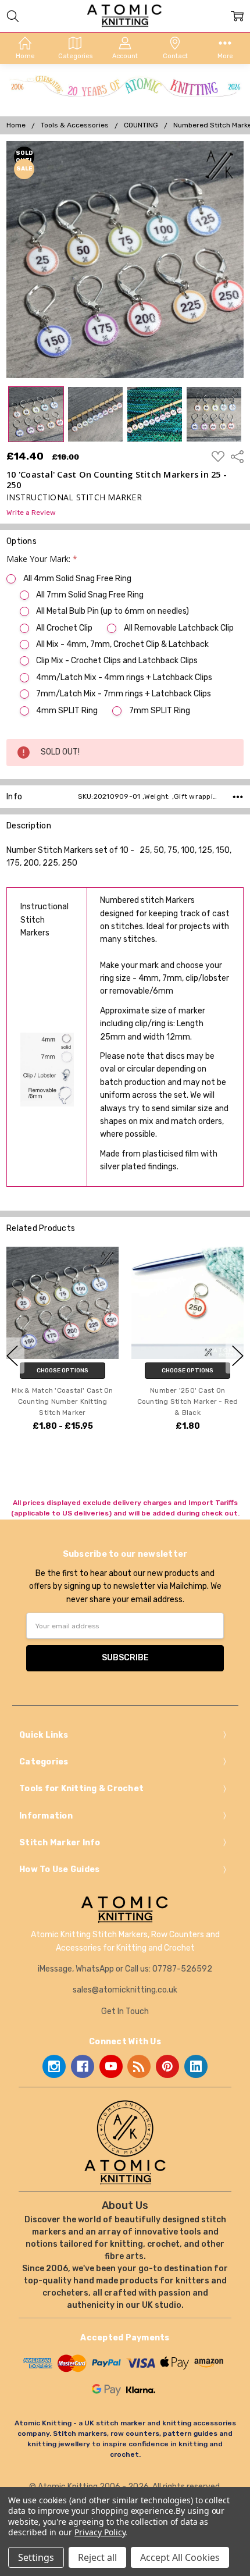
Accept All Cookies (180, 2557)
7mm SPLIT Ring (159, 711)
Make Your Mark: (42, 559)
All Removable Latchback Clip (178, 628)
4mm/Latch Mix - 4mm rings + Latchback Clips (124, 677)
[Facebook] (83, 2066)
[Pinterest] (167, 2066)
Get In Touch (125, 2011)
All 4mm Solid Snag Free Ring (77, 579)
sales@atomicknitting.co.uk (125, 1990)
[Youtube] (111, 2066)
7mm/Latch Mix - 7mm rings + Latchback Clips (124, 694)
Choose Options (63, 1370)
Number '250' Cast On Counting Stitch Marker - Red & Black (188, 1401)
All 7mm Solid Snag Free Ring (90, 595)
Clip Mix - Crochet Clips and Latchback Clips (117, 661)
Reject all (97, 2557)
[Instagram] (54, 2066)
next (238, 1355)
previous (12, 1355)
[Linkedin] (196, 2066)
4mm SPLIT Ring (67, 711)
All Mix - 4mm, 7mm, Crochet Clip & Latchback (122, 644)
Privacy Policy (100, 2532)
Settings (36, 2557)
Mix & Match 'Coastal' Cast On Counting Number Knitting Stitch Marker (62, 1401)
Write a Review (31, 513)
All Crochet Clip (64, 628)
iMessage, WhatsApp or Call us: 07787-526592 (125, 1969)
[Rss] (139, 2066)
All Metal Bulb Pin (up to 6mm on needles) (112, 611)
